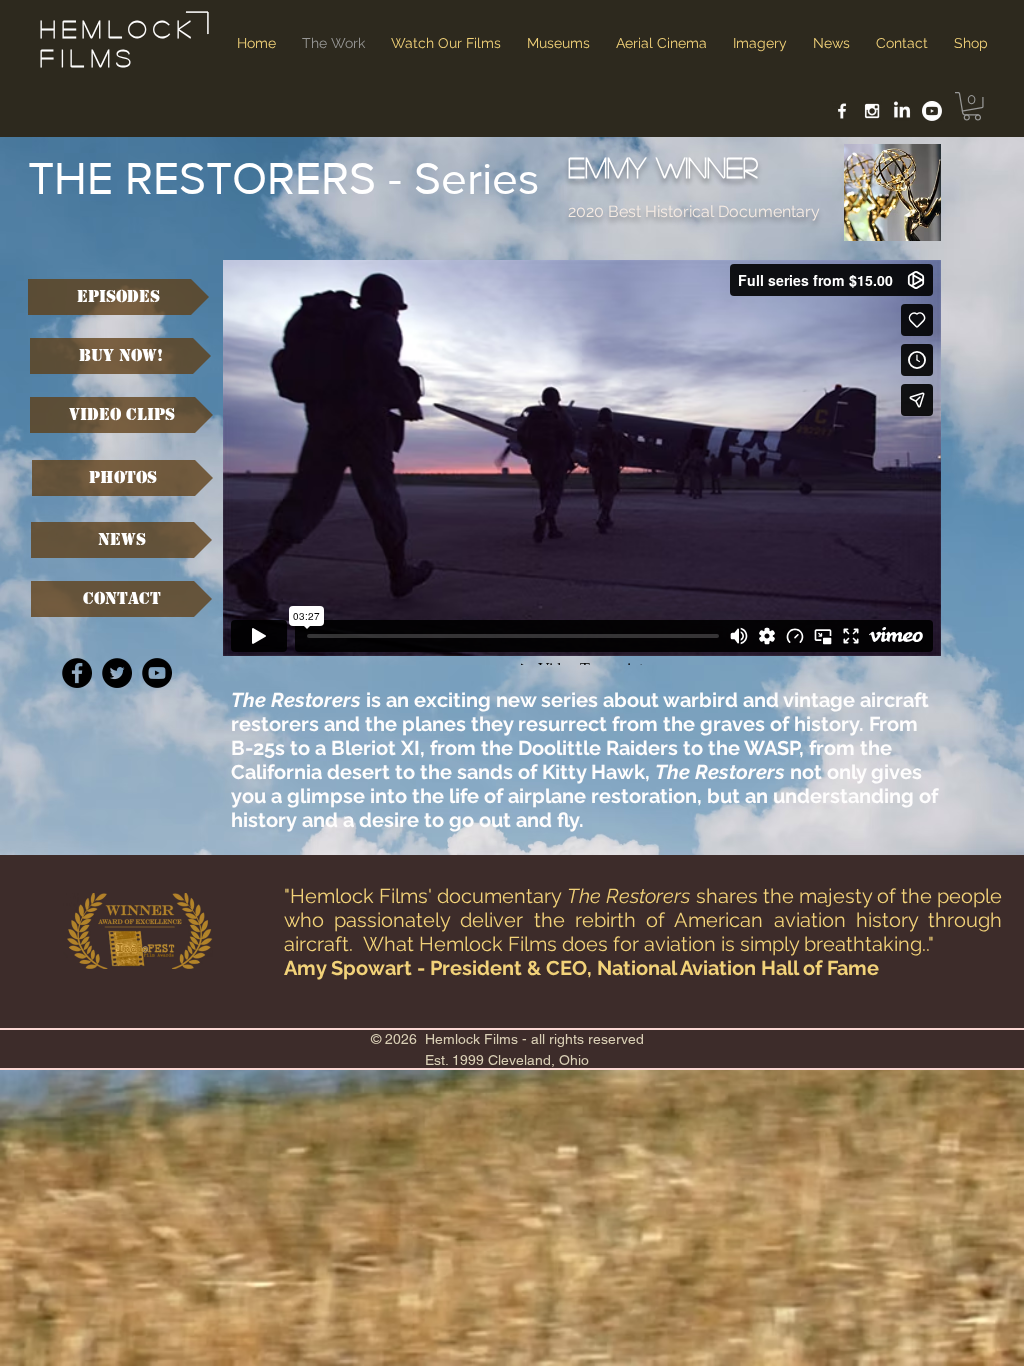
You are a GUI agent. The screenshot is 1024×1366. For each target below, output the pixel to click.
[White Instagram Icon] (872, 111)
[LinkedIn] (902, 111)
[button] (972, 106)
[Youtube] (932, 111)
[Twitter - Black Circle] (117, 673)
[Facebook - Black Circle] (77, 673)
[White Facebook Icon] (842, 111)
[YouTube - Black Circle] (157, 673)
